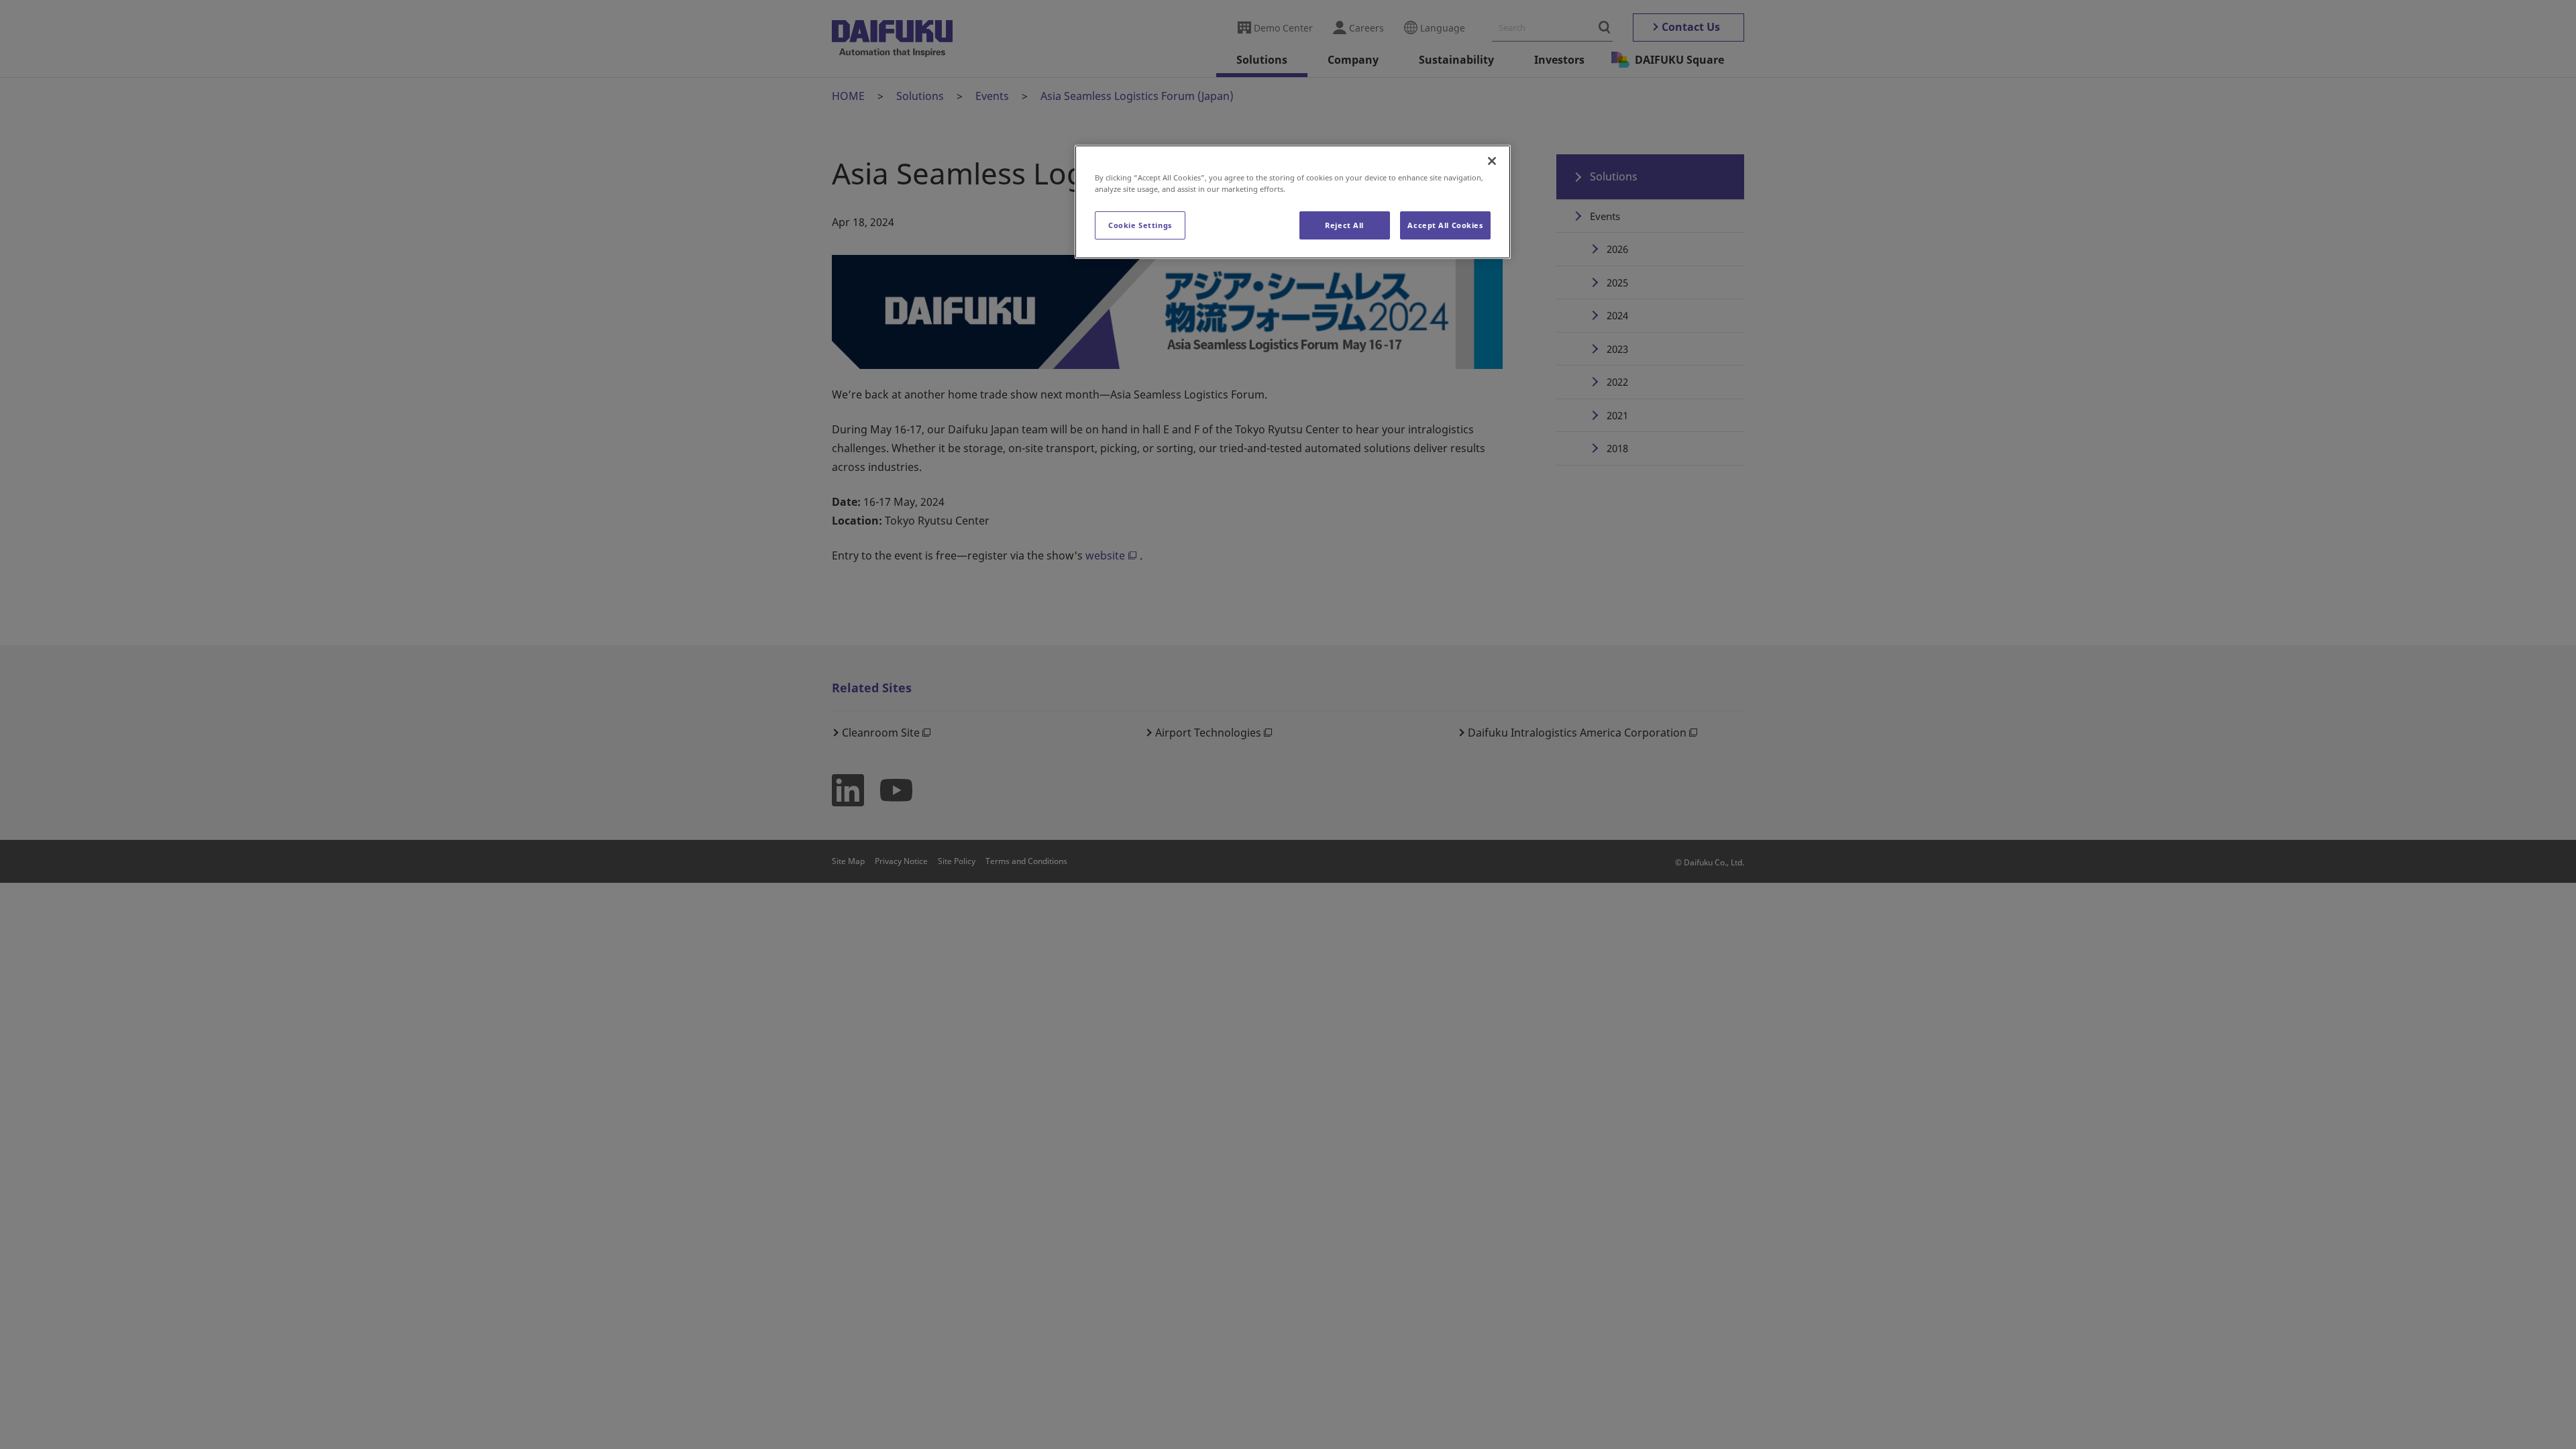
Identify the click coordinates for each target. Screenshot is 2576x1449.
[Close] (1492, 161)
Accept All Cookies (1445, 225)
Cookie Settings (1140, 225)
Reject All (1344, 225)
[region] (1293, 202)
